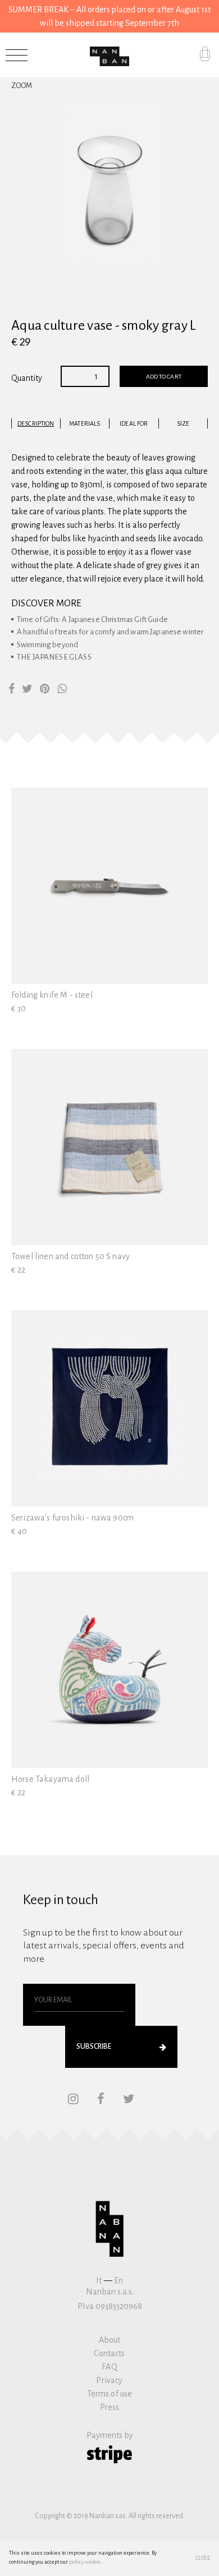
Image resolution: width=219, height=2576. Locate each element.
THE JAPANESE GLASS (54, 657)
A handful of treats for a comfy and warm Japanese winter (110, 632)
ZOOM (22, 86)
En (118, 2280)
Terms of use (110, 2394)
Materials (85, 423)
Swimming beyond (47, 645)
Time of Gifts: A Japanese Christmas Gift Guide (92, 619)
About (110, 2340)
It (99, 2280)
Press (110, 2407)
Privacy (109, 2380)
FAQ (109, 2367)
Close (203, 2558)
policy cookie (85, 2562)
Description (36, 423)
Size (183, 423)
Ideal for (134, 423)
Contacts (109, 2353)
